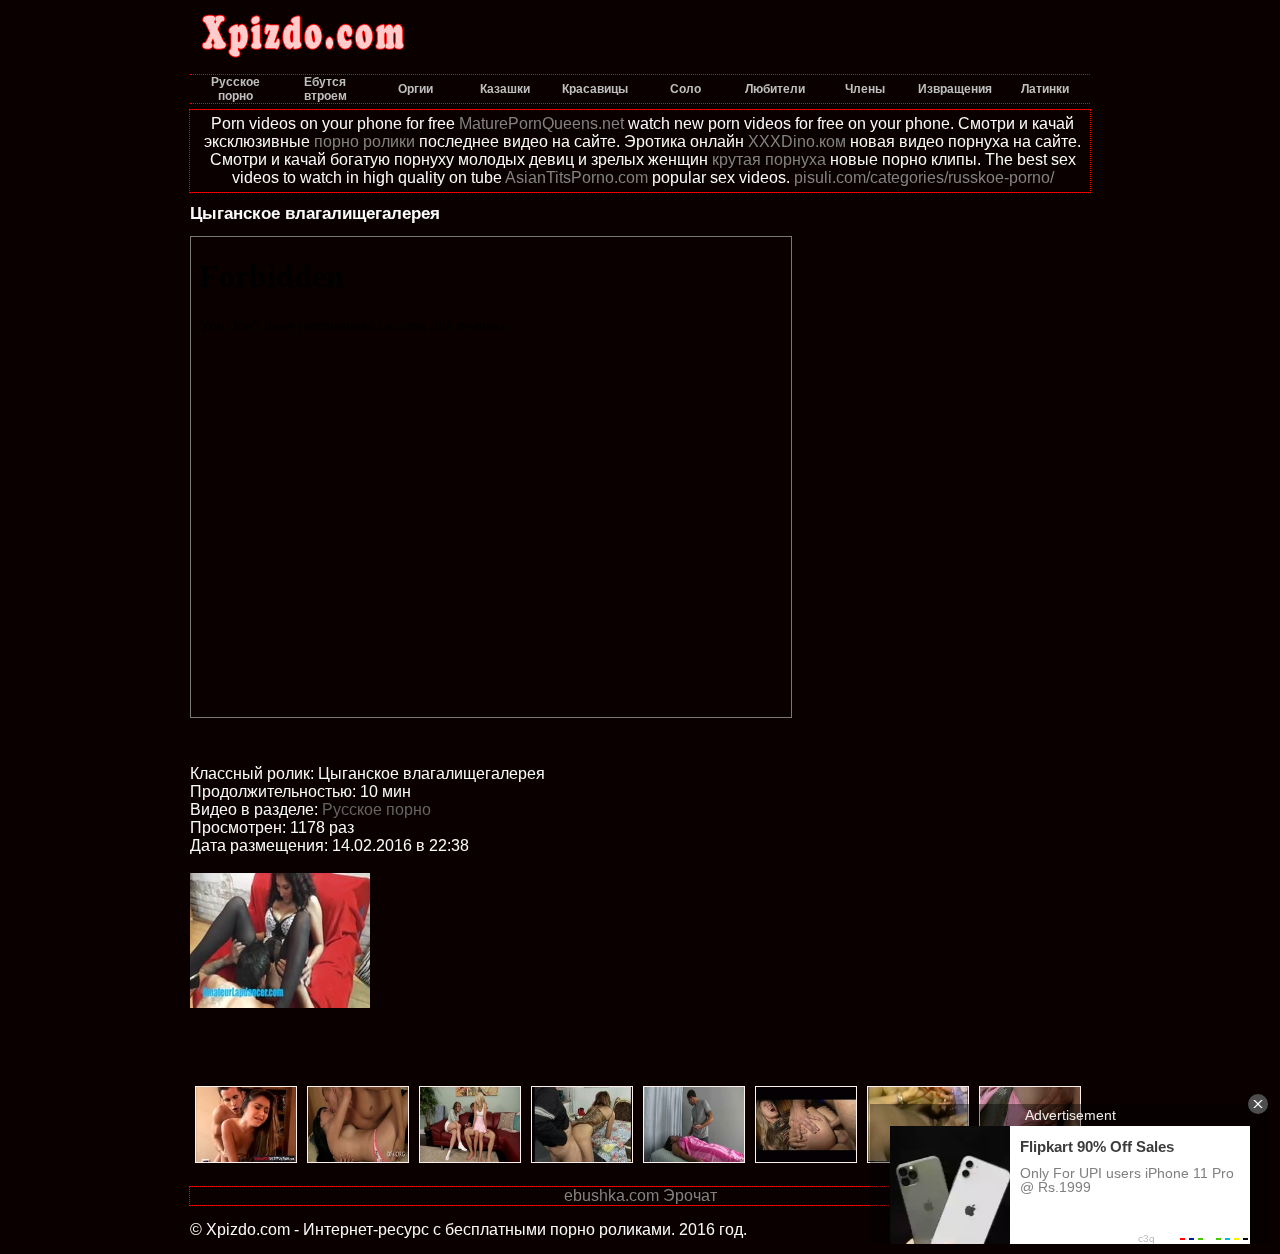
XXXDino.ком (797, 141)
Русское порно (376, 809)
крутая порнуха (769, 159)
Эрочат (690, 1195)
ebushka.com (611, 1195)
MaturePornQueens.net (541, 123)
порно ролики (364, 141)
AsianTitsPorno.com (576, 177)
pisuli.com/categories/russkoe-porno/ (924, 177)
